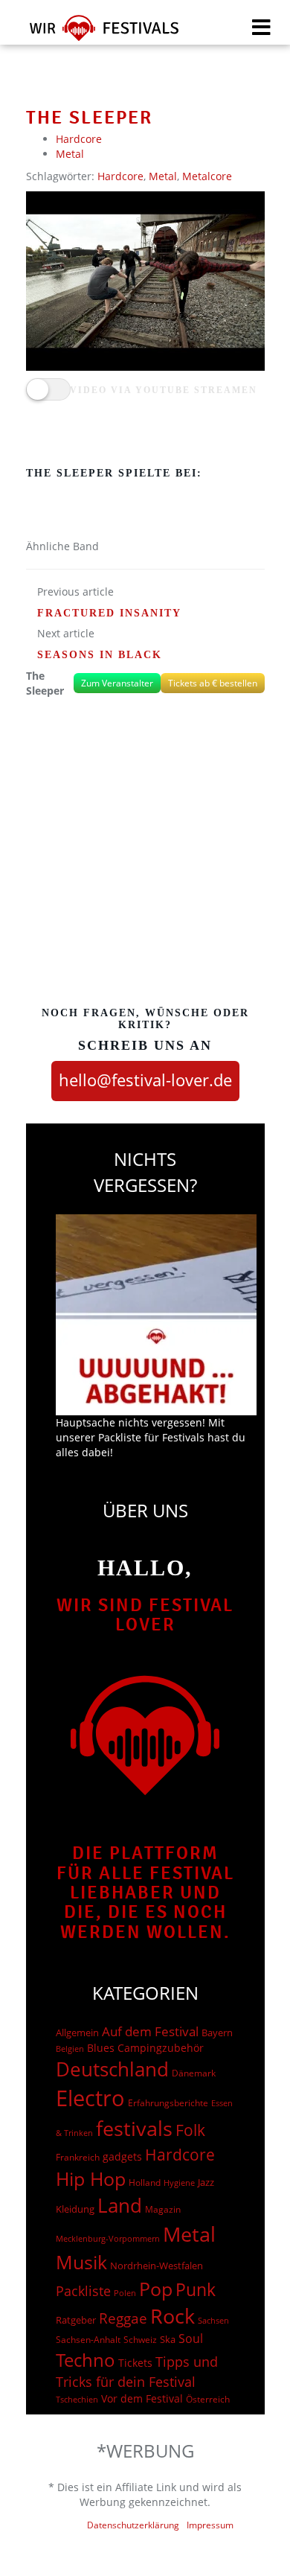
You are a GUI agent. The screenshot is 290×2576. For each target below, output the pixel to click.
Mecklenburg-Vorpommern (108, 2239)
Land (120, 2205)
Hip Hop (91, 2178)
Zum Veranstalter (117, 683)
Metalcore (207, 176)
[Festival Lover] (95, 33)
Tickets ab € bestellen (213, 683)
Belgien (70, 2049)
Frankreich (78, 2157)
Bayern (217, 2033)
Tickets (135, 2363)
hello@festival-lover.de (145, 1080)
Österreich (208, 2399)
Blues (101, 2048)
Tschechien (77, 2399)
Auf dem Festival (150, 2031)
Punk (196, 2290)
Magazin (163, 2209)
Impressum (210, 2525)
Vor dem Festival (142, 2398)
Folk (190, 2130)
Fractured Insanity (109, 613)
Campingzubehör (161, 2048)
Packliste (83, 2291)
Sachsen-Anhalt (88, 2340)
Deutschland (112, 2069)
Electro (90, 2098)
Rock (173, 2316)
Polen (125, 2293)
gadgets (122, 2156)
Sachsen (213, 2320)
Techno (86, 2360)
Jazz (206, 2182)
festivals (134, 2128)
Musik (81, 2262)
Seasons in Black (100, 655)
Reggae (123, 2318)
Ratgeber (76, 2320)
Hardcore (79, 139)
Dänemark (194, 2073)
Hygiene (179, 2183)
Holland (145, 2183)
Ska (168, 2339)
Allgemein (77, 2033)
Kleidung (75, 2209)
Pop (156, 2289)
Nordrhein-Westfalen (157, 2266)
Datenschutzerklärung (133, 2525)
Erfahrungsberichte (168, 2103)
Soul (191, 2339)
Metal (70, 154)
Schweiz (140, 2339)
